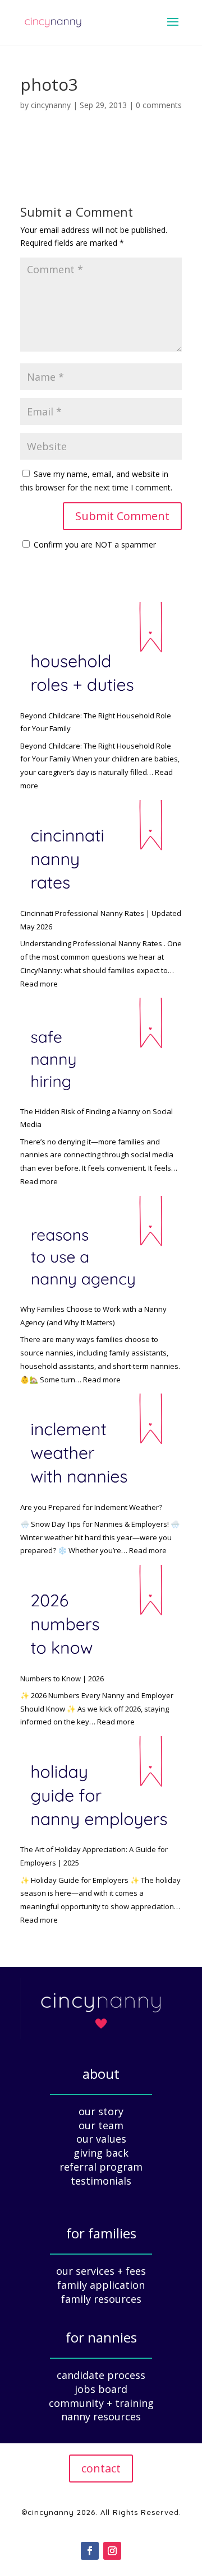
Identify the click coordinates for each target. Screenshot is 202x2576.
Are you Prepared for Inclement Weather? (91, 1507)
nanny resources (101, 2416)
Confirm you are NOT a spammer (94, 544)
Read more (39, 984)
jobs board (101, 2389)
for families (101, 2233)
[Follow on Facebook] (90, 2551)
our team (101, 2125)
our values (101, 2139)
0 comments (159, 105)
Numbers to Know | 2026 (62, 1679)
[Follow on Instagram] (112, 2551)
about (101, 2074)
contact (101, 2468)
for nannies (101, 2337)
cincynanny (51, 105)
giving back (101, 2153)
